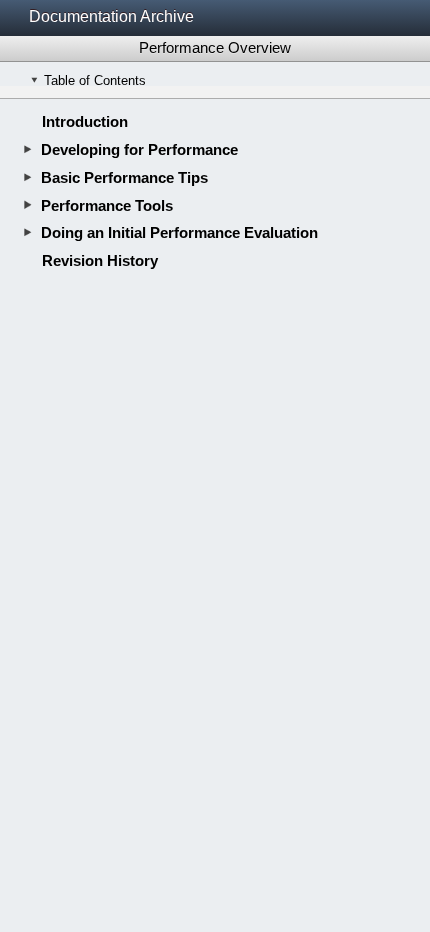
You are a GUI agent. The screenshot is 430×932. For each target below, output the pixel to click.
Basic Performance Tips (124, 177)
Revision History (100, 260)
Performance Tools (107, 205)
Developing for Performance (139, 149)
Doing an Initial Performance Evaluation (179, 232)
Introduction (85, 121)
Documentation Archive (111, 16)
